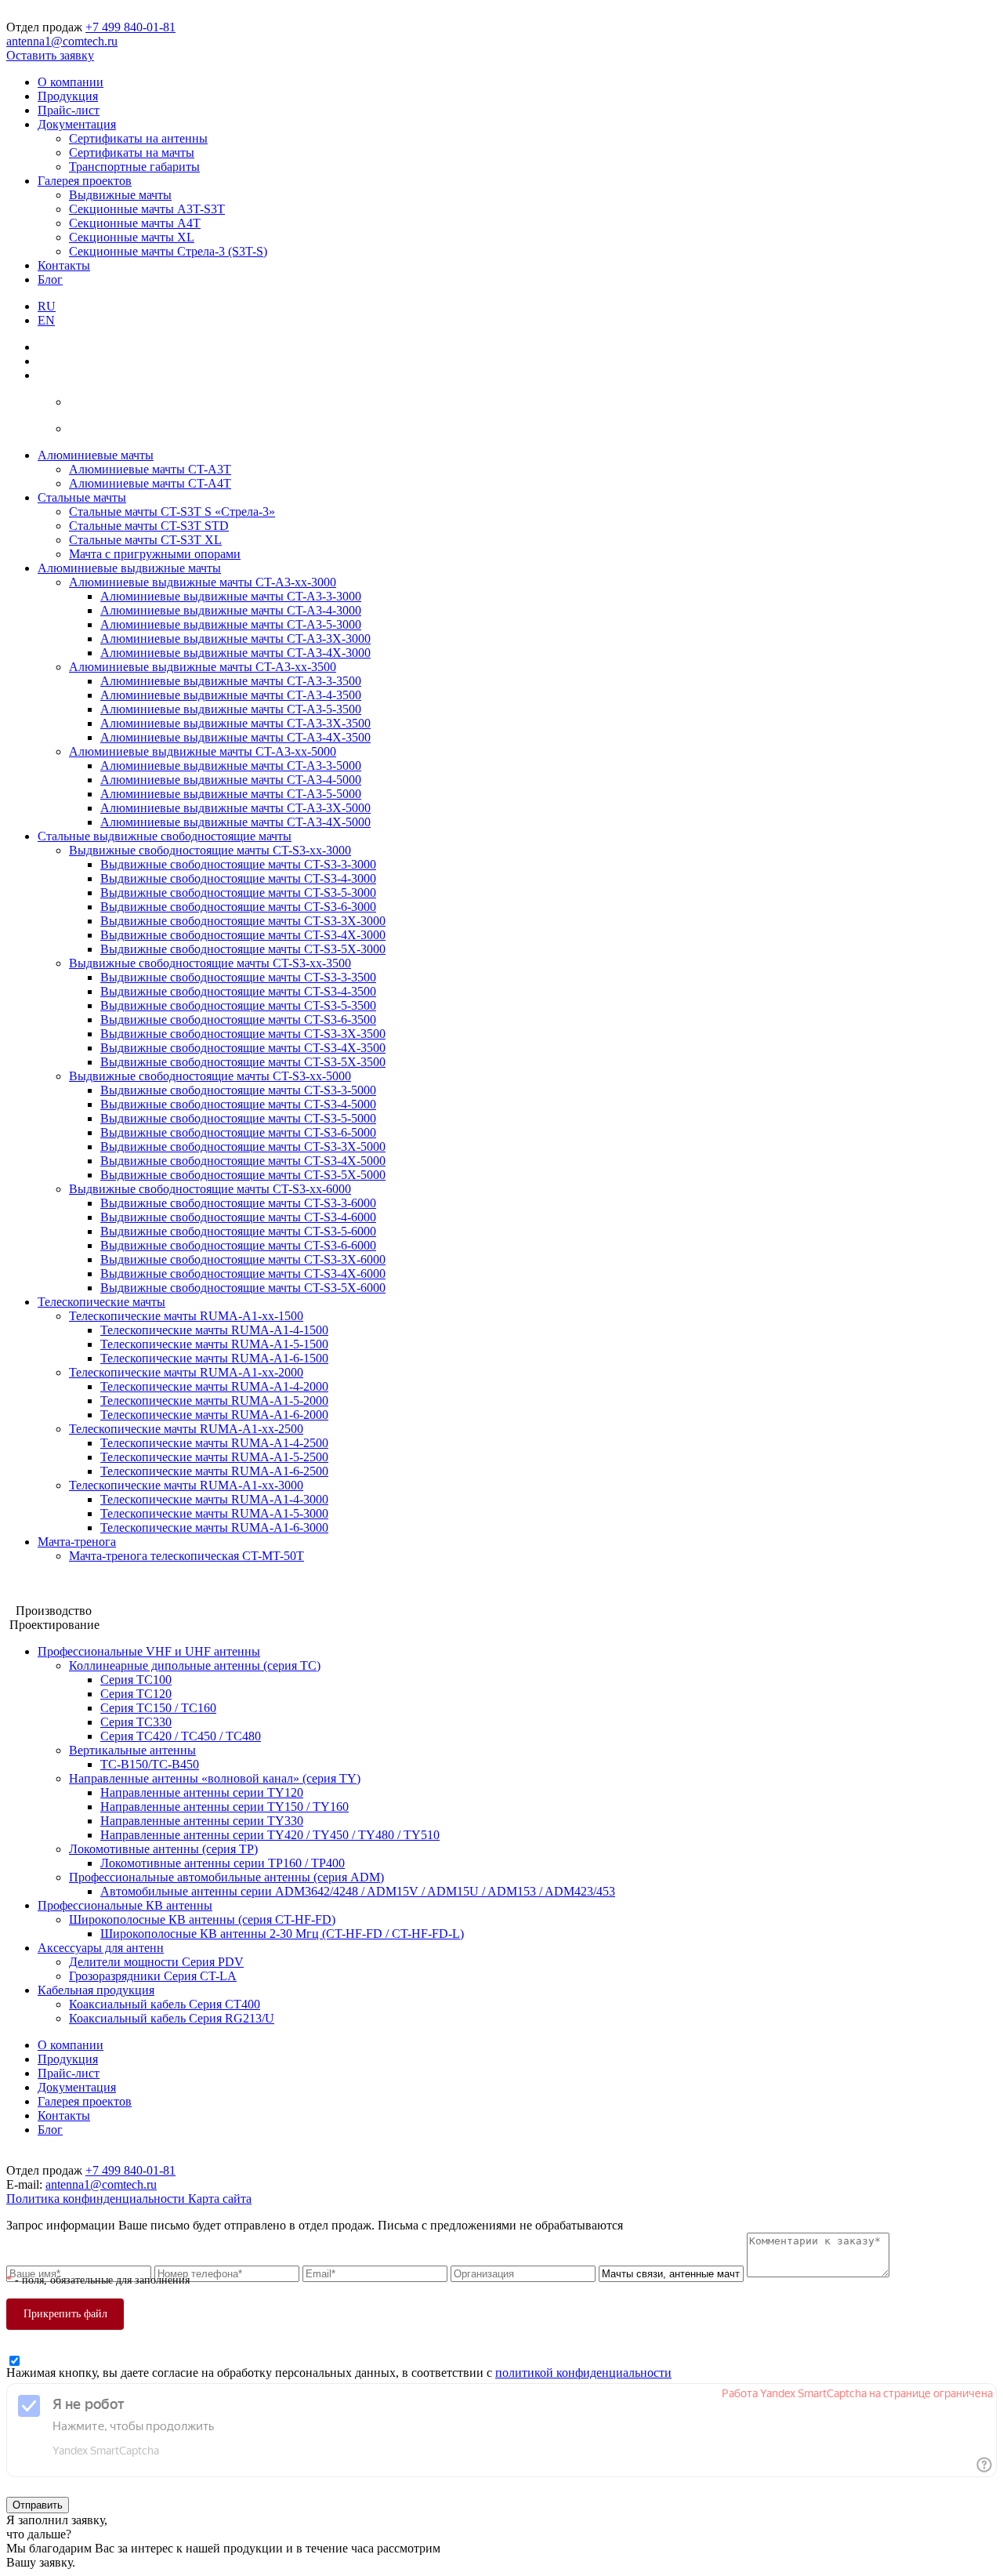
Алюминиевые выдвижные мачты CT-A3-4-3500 (231, 695)
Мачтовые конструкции (70, 1582)
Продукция (68, 96)
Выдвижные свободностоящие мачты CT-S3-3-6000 (238, 1203)
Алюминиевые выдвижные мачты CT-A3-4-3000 (231, 610)
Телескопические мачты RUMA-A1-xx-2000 (186, 1372)
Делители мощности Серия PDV (156, 1962)
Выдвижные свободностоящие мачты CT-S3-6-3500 (238, 1020)
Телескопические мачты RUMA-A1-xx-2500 (186, 1429)
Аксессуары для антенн (101, 1948)
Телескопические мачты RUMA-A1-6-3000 (214, 1527)
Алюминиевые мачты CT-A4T (150, 483)
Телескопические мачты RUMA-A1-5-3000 (214, 1513)
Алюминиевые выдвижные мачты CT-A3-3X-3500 (235, 723)
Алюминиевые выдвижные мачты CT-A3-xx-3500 (203, 667)
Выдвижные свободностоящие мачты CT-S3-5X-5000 (243, 1175)
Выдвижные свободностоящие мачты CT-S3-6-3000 (238, 907)
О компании (71, 82)
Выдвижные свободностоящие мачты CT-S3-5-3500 (238, 1005)
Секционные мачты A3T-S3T (147, 209)
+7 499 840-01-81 (130, 27)
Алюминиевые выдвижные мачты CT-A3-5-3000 (231, 624)
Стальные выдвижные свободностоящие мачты (165, 836)
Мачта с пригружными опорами (155, 554)
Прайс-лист (69, 110)
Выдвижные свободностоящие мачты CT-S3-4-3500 (238, 991)
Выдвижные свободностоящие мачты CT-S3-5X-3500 (243, 1062)
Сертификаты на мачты (132, 152)
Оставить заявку (50, 55)
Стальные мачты (82, 497)
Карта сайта (220, 2199)
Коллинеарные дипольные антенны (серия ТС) (195, 1665)
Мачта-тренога (77, 1542)
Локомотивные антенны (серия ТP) (163, 1849)
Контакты (64, 265)
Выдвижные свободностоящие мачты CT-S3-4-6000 (238, 1217)
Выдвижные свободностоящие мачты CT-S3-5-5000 (238, 1118)
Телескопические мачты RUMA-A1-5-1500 (214, 1344)
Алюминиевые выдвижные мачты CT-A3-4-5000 (231, 780)
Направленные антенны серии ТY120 (202, 1792)
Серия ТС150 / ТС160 (158, 1708)
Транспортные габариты (134, 167)
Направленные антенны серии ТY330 (202, 1821)
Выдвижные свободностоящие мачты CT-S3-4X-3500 (243, 1048)
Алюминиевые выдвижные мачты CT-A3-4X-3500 (235, 737)
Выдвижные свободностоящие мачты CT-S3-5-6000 (238, 1231)
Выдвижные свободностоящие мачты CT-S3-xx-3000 (210, 850)
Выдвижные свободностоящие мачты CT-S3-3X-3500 (243, 1034)
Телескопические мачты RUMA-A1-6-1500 (214, 1358)
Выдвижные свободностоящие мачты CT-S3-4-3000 (238, 878)
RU (47, 306)
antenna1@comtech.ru (62, 41)
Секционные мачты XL (132, 237)
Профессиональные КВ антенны (125, 1905)
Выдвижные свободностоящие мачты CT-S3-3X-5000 (243, 1147)
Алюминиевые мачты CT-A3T (150, 469)
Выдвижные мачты (120, 195)
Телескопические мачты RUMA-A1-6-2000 (214, 1415)
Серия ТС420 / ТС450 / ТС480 (181, 1736)
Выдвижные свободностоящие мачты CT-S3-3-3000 (238, 864)
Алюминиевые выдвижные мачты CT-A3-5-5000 (231, 794)
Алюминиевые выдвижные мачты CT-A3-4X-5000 (235, 822)
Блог (50, 279)
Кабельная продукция (96, 1990)
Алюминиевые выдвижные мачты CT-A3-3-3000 (231, 596)
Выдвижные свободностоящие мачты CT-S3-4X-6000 (243, 1273)
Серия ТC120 (136, 1694)
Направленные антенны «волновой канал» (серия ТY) (215, 1778)
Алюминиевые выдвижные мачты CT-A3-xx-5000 (203, 751)
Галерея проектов (85, 181)
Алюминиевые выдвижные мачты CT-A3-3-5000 (231, 766)
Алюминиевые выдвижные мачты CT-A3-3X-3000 (235, 639)
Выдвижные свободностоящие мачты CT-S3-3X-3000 (243, 921)
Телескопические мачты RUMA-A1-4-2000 (214, 1386)
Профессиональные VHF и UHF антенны (149, 1651)
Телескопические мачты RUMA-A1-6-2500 (214, 1471)
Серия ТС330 (136, 1722)
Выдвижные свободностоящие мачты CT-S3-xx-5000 (210, 1076)
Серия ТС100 (136, 1680)
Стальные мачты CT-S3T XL (145, 540)
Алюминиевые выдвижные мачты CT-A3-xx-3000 (203, 582)
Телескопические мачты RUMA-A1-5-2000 (214, 1400)
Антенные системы (58, 1596)
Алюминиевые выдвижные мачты (129, 568)
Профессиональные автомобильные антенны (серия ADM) (226, 1877)
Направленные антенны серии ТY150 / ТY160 (224, 1807)
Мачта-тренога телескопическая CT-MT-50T (186, 1556)
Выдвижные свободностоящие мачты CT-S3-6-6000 (238, 1245)
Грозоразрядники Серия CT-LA (153, 1976)
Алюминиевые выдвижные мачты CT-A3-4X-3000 (235, 653)
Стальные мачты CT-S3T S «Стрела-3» (172, 512)
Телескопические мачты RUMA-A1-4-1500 (214, 1330)
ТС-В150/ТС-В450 (150, 1764)
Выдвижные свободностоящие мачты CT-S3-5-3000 (238, 893)
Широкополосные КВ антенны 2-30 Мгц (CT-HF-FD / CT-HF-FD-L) (282, 1934)
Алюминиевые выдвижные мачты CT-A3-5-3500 (231, 709)
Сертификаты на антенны (138, 138)
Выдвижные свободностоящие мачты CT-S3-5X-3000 (243, 949)
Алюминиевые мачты (96, 455)
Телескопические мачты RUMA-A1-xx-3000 (186, 1485)
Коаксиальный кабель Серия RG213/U (172, 2018)
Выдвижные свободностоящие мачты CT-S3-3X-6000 (243, 1259)
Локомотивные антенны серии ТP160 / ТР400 (223, 1863)
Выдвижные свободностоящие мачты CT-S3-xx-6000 (210, 1189)
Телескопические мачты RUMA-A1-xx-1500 (186, 1316)
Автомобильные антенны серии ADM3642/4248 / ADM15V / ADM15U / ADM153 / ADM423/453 (358, 1891)
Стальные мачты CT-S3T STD (149, 526)
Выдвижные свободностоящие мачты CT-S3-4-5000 (238, 1104)
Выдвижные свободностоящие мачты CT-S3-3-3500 (238, 977)
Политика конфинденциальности (97, 2199)
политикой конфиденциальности (583, 2373)
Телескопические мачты (101, 1302)
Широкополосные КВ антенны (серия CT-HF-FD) (202, 1919)
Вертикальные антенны (132, 1750)
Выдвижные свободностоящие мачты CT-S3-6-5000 (238, 1132)
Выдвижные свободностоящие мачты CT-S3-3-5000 (238, 1090)
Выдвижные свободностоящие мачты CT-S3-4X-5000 (243, 1161)
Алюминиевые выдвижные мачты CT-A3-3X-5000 (235, 808)
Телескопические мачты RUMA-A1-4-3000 (214, 1499)
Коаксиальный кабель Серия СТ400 (165, 2004)
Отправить (38, 2505)
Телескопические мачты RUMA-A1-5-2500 (214, 1457)
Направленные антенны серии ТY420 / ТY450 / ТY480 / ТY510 (270, 1835)
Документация (77, 124)
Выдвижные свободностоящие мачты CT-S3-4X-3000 (243, 935)
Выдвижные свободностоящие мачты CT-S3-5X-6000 (243, 1288)
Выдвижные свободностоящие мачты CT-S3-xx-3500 (210, 963)
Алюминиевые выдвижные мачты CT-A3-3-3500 (231, 681)
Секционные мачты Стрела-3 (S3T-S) (168, 251)
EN (46, 320)
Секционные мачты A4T (135, 223)
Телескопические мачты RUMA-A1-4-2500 (214, 1443)
